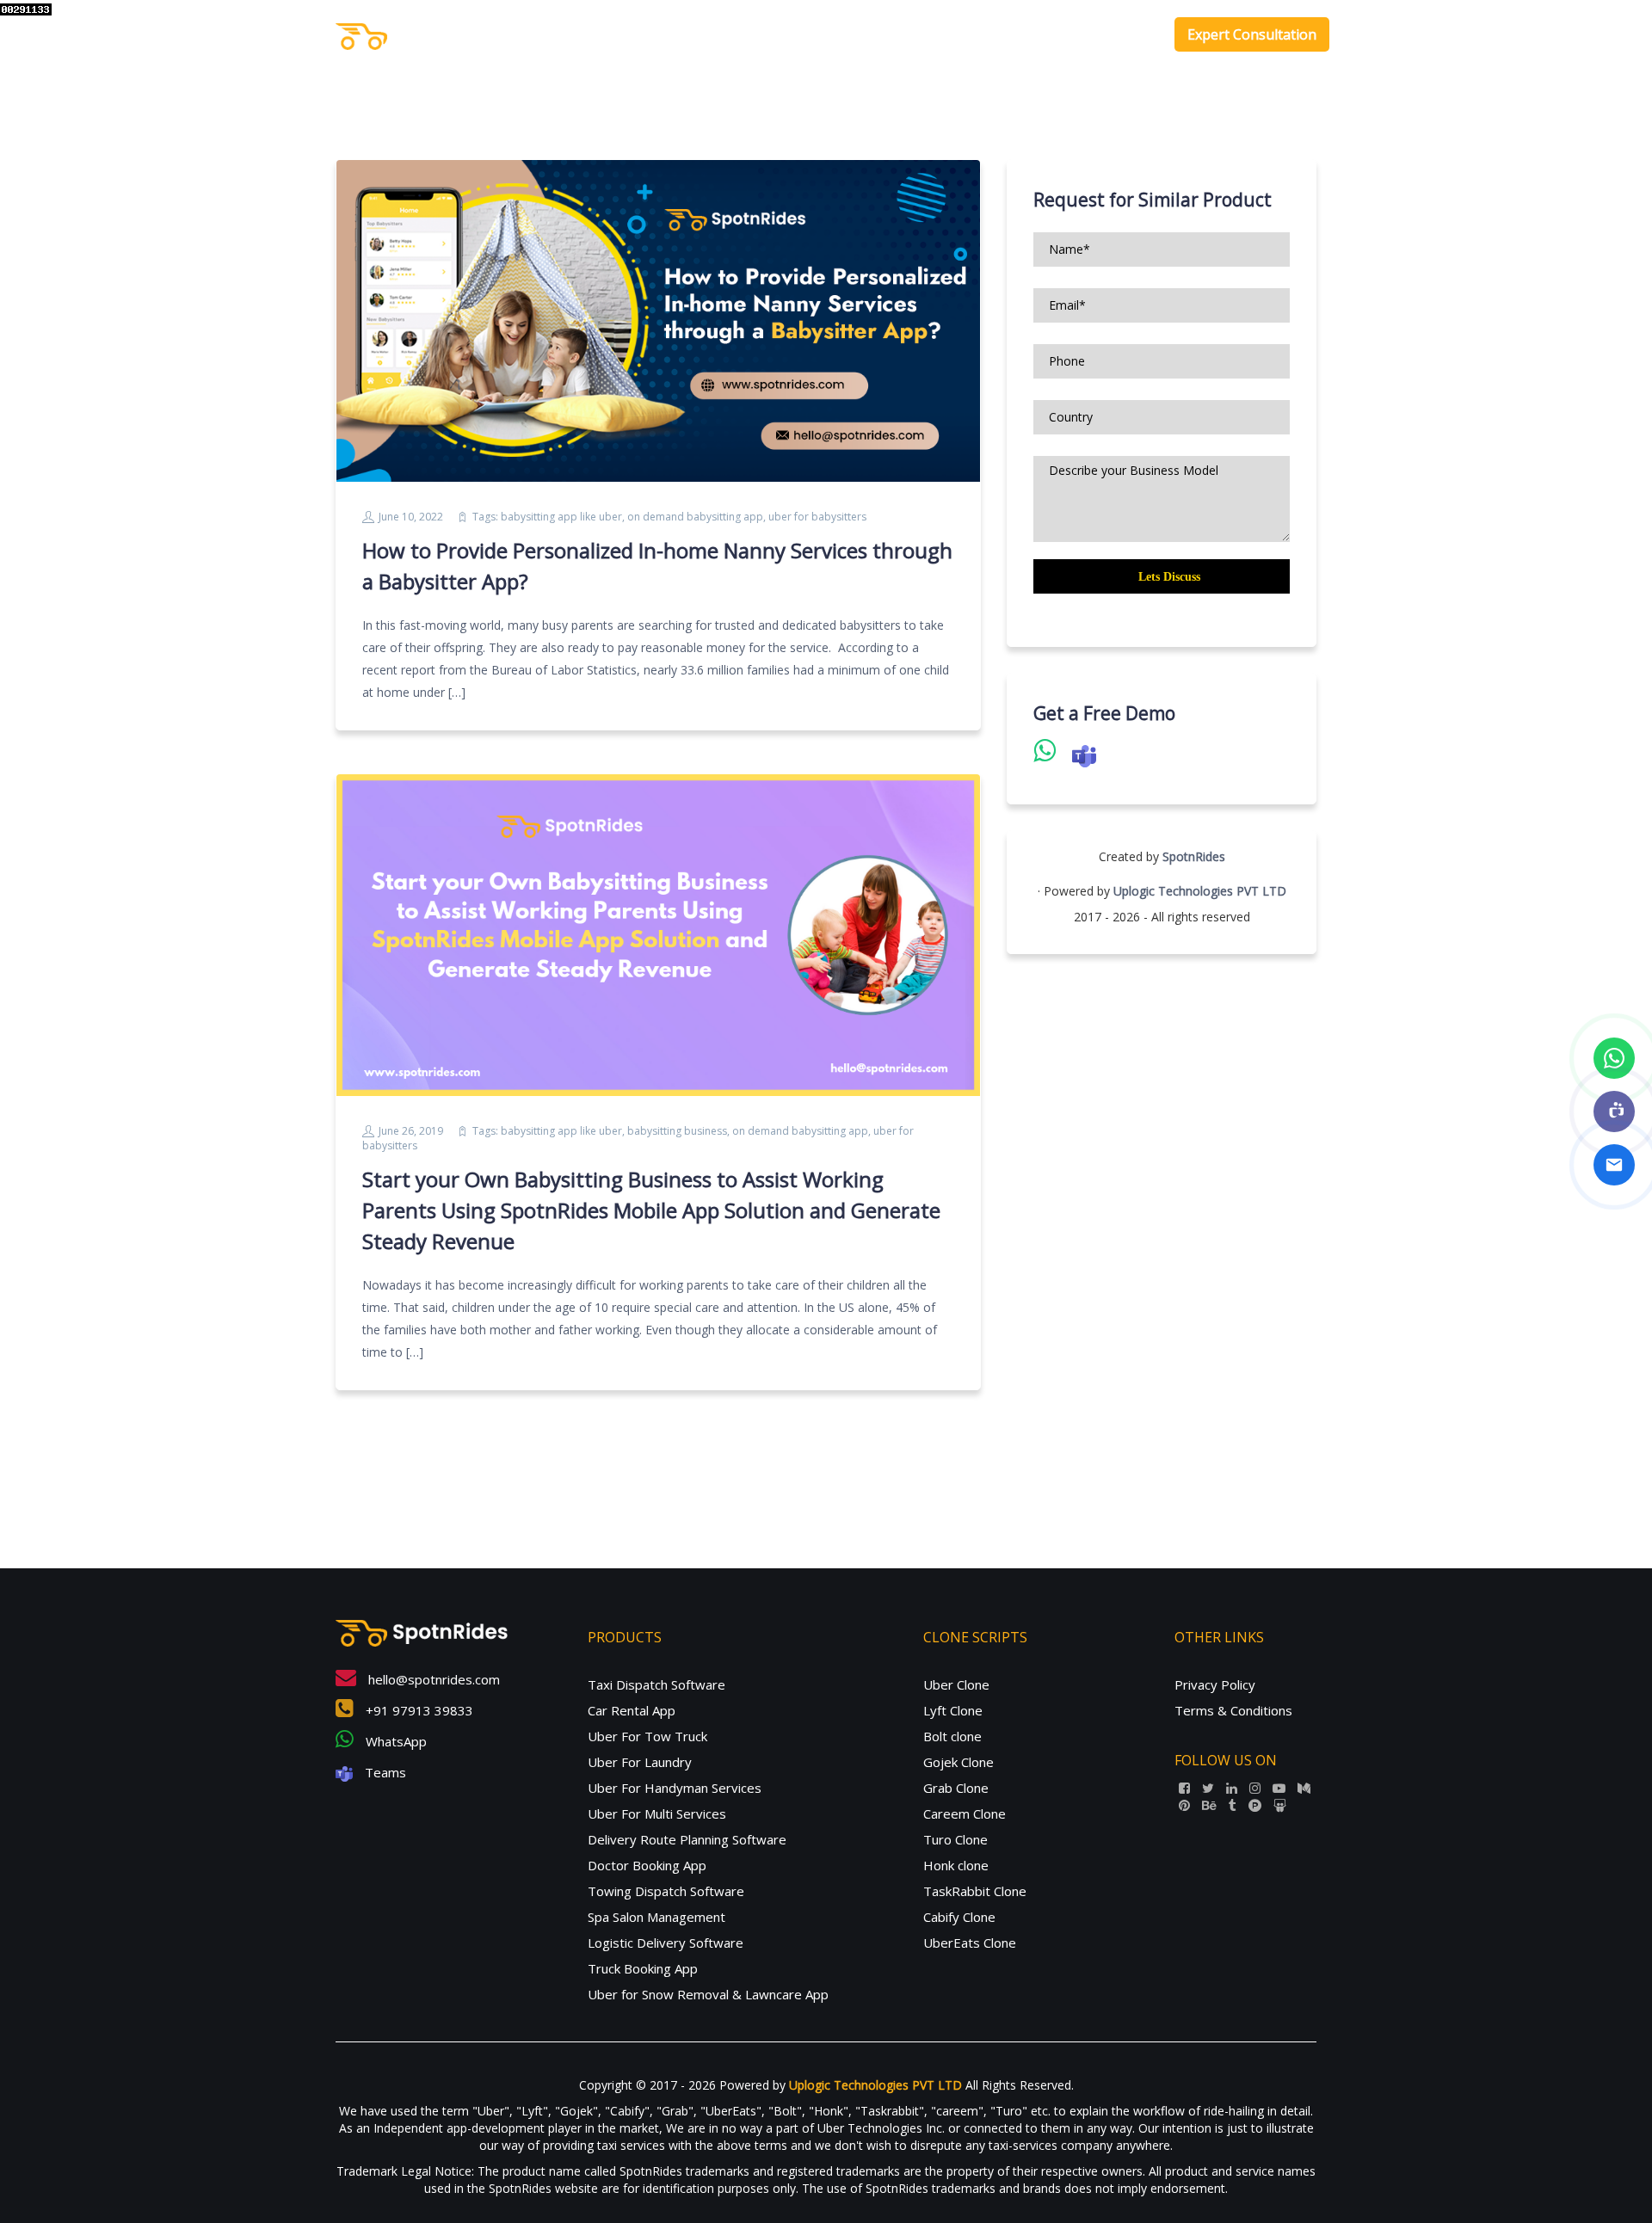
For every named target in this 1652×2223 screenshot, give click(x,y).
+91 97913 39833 (418, 1710)
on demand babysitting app (695, 517)
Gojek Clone (959, 1762)
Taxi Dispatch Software (656, 1684)
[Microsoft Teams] (1614, 1111)
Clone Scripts (1044, 34)
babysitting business (677, 1131)
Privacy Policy (1215, 1684)
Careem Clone (965, 1813)
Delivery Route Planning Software (687, 1839)
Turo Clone (955, 1839)
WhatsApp (395, 1741)
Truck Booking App (643, 1968)
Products (940, 34)
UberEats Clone (970, 1943)
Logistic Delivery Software (666, 1943)
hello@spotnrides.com (432, 1679)
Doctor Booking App (647, 1865)
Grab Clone (956, 1788)
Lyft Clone (953, 1710)
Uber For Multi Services (657, 1813)
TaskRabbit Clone (975, 1891)
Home (875, 34)
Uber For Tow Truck (647, 1736)
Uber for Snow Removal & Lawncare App (708, 1994)
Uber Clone (956, 1684)
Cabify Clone (959, 1917)
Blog (1134, 34)
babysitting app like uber (561, 517)
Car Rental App (632, 1710)
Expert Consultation (1252, 34)
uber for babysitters (817, 517)
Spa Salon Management (656, 1917)
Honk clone (956, 1865)
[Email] (1614, 1165)
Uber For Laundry (640, 1762)
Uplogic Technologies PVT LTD (1200, 891)
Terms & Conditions (1233, 1710)
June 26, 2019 (411, 1131)
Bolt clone (952, 1736)
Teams (384, 1772)
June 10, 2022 (411, 517)
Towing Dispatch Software (666, 1891)
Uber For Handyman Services (675, 1788)
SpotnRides (1194, 856)
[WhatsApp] (1614, 1058)
